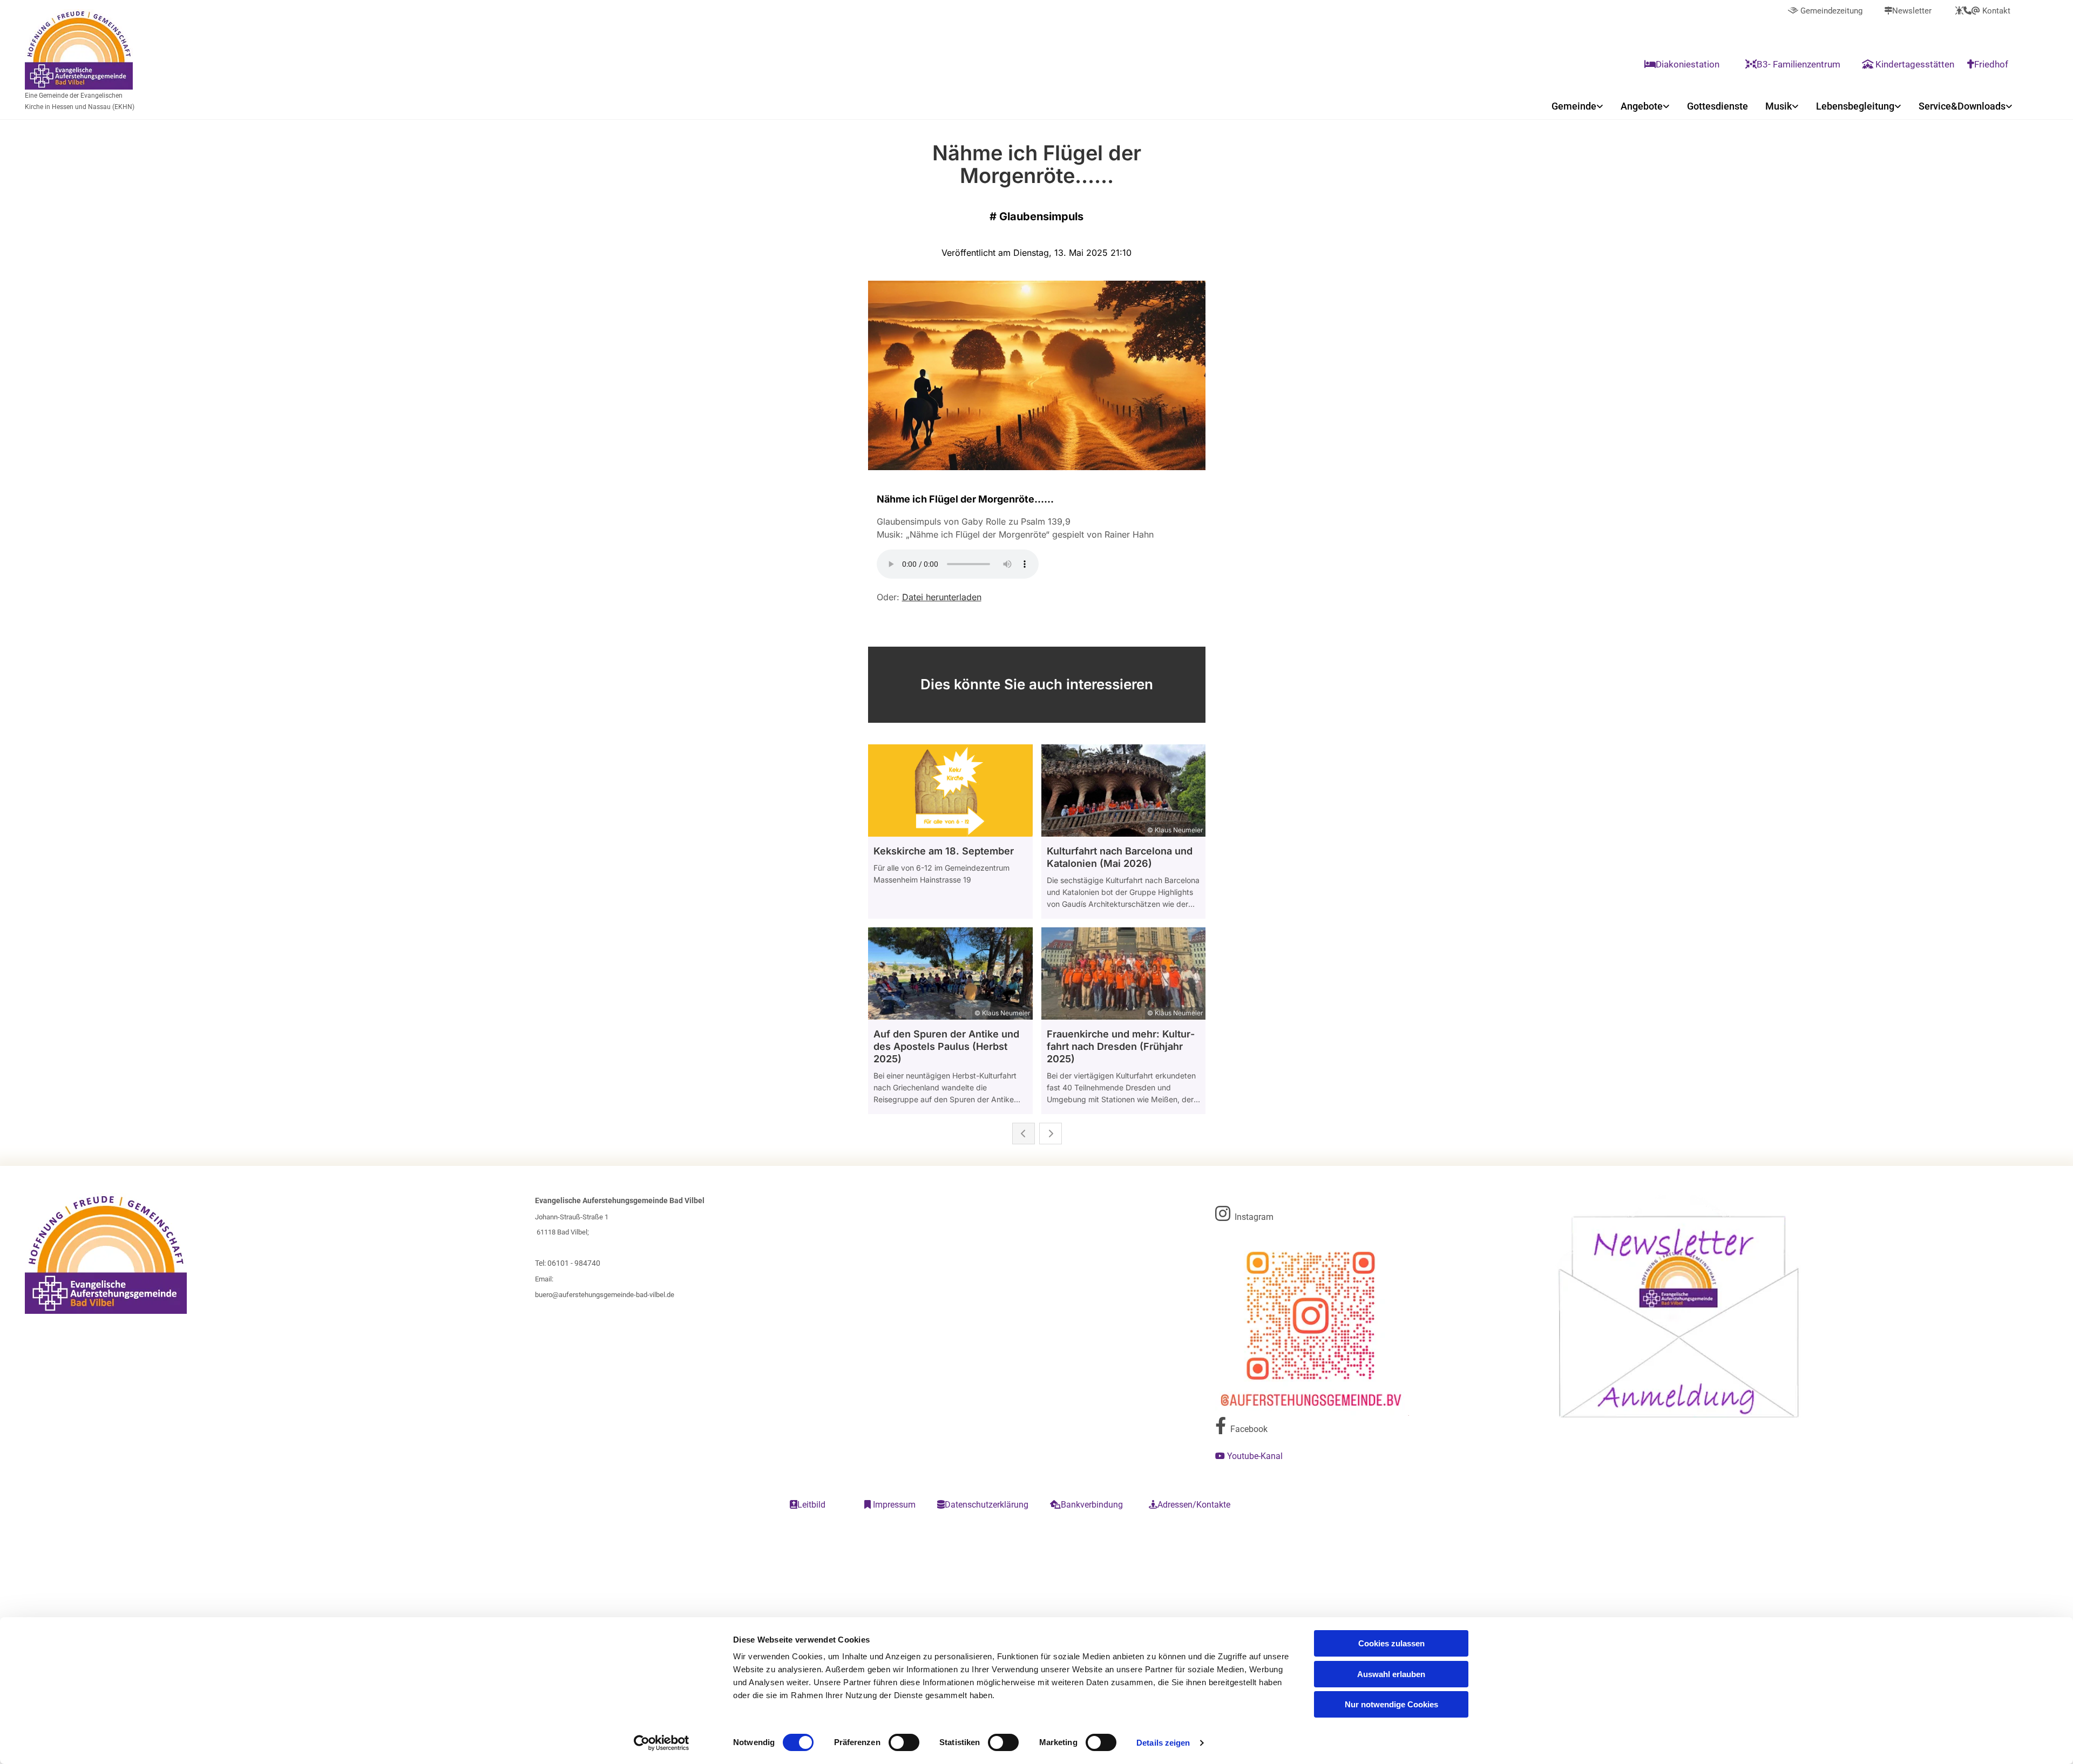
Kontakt (1983, 11)
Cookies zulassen (1391, 1643)
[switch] (904, 1742)
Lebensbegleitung (1855, 106)
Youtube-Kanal (1250, 1456)
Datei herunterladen (942, 597)
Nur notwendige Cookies (1391, 1704)
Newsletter (1908, 11)
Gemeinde (1574, 106)
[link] (1577, 106)
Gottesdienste (1718, 106)
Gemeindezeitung (1825, 11)
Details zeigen (1163, 1743)
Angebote (1642, 106)
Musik (1779, 106)
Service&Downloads (1962, 106)
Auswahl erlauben (1391, 1674)
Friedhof (1989, 64)
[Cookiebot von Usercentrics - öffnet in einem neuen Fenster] (662, 1743)
